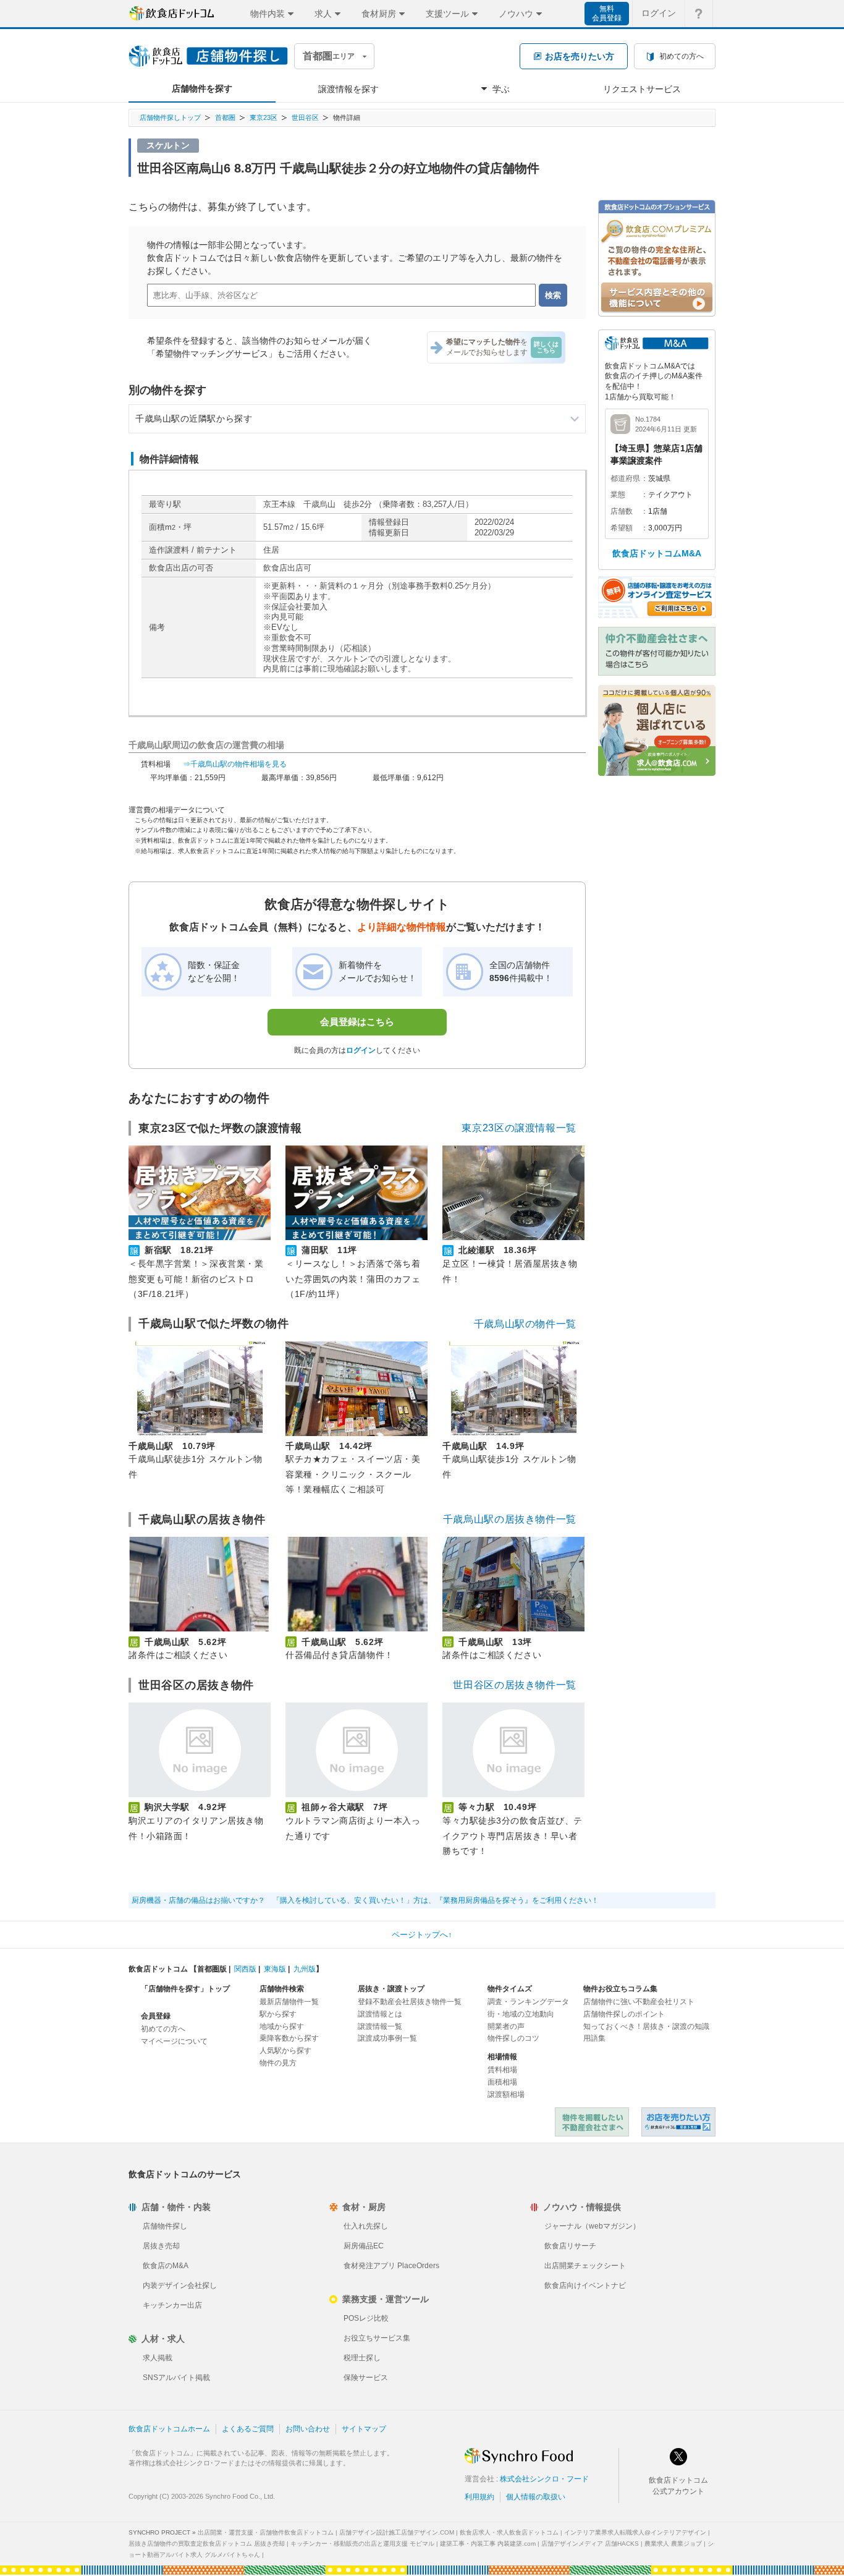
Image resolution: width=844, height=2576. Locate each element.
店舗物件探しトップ (170, 117)
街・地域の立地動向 (521, 2014)
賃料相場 (502, 2070)
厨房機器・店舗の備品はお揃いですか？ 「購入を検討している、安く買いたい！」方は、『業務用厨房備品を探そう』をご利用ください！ (365, 1900)
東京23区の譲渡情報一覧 (519, 1128)
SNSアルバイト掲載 (176, 2378)
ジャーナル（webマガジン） (592, 2226)
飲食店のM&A (166, 2266)
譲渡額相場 (506, 2094)
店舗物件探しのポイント (624, 2014)
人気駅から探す (285, 2051)
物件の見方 (278, 2063)
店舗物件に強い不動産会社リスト (639, 2002)
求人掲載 (158, 2358)
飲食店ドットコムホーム (169, 2429)
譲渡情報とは (380, 2014)
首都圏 (225, 117)
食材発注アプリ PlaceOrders (391, 2266)
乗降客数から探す (289, 2038)
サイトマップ (364, 2429)
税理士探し (362, 2358)
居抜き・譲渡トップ (391, 1989)
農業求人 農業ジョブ (673, 2544)
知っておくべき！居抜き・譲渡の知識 (646, 2026)
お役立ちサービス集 (377, 2338)
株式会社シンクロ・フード (544, 2479)
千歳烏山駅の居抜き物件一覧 (510, 1519)
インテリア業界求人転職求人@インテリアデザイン (635, 2532)
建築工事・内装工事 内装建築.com (488, 2544)
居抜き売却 (161, 2246)
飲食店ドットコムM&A (657, 553)
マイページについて (174, 2041)
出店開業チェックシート (585, 2266)
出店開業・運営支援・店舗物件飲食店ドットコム (266, 2532)
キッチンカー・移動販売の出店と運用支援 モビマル (362, 2544)
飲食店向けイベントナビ (585, 2285)
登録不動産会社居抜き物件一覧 (410, 2002)
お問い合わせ (308, 2429)
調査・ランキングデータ (528, 2002)
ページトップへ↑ (422, 1935)
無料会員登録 (607, 13)
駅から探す (278, 2014)
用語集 (594, 2038)
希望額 (622, 528)
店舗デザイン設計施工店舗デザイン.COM (397, 2532)
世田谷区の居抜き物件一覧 (515, 1685)
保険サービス (366, 2378)
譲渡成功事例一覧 (387, 2038)
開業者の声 (506, 2026)
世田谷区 (305, 117)
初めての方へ (163, 2029)
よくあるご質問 (248, 2429)
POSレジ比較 (366, 2318)
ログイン (659, 13)
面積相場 (502, 2082)
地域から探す (282, 2026)
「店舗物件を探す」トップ (185, 1989)
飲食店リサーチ (570, 2246)
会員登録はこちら (357, 1022)
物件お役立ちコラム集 (620, 1989)
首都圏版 (212, 1969)
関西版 (245, 1969)
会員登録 (156, 2016)
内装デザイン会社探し (180, 2285)
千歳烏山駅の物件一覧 (525, 1324)
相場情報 (502, 2057)
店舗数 (622, 511)
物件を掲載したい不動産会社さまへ (592, 2122)
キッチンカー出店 (172, 2305)
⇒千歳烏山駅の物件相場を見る (235, 764)
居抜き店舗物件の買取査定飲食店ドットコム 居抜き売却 (207, 2544)
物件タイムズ (510, 1989)
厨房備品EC (364, 2246)
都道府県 (625, 478)
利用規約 (479, 2497)
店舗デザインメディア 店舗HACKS (590, 2544)
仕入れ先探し (366, 2226)
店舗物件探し (165, 2226)
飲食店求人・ (509, 2532)
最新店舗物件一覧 (289, 2002)
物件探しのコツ (513, 2038)
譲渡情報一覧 (380, 2026)
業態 (618, 495)
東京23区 (264, 117)
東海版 (275, 1969)
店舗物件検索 (282, 1989)
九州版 (305, 1969)
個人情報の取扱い (536, 2497)
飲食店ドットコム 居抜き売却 (678, 2122)
